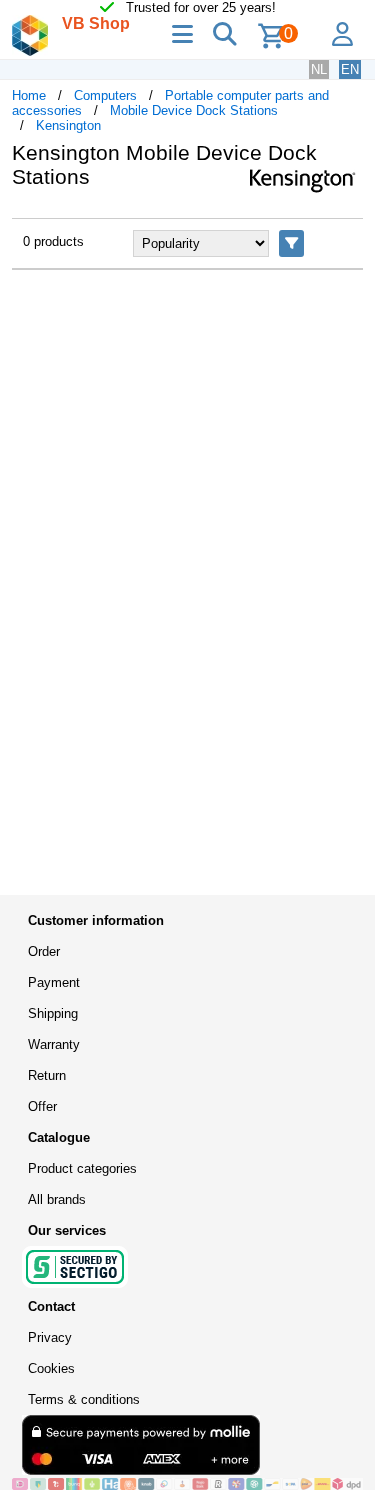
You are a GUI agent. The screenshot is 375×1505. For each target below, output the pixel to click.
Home (29, 95)
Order (44, 951)
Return (47, 1075)
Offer (42, 1106)
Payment (54, 982)
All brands (57, 1199)
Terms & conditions (84, 1399)
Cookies (51, 1368)
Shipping (53, 1013)
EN (350, 69)
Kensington (68, 125)
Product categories (82, 1168)
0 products (53, 241)
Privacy (50, 1337)
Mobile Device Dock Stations (194, 110)
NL (319, 69)
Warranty (54, 1044)
